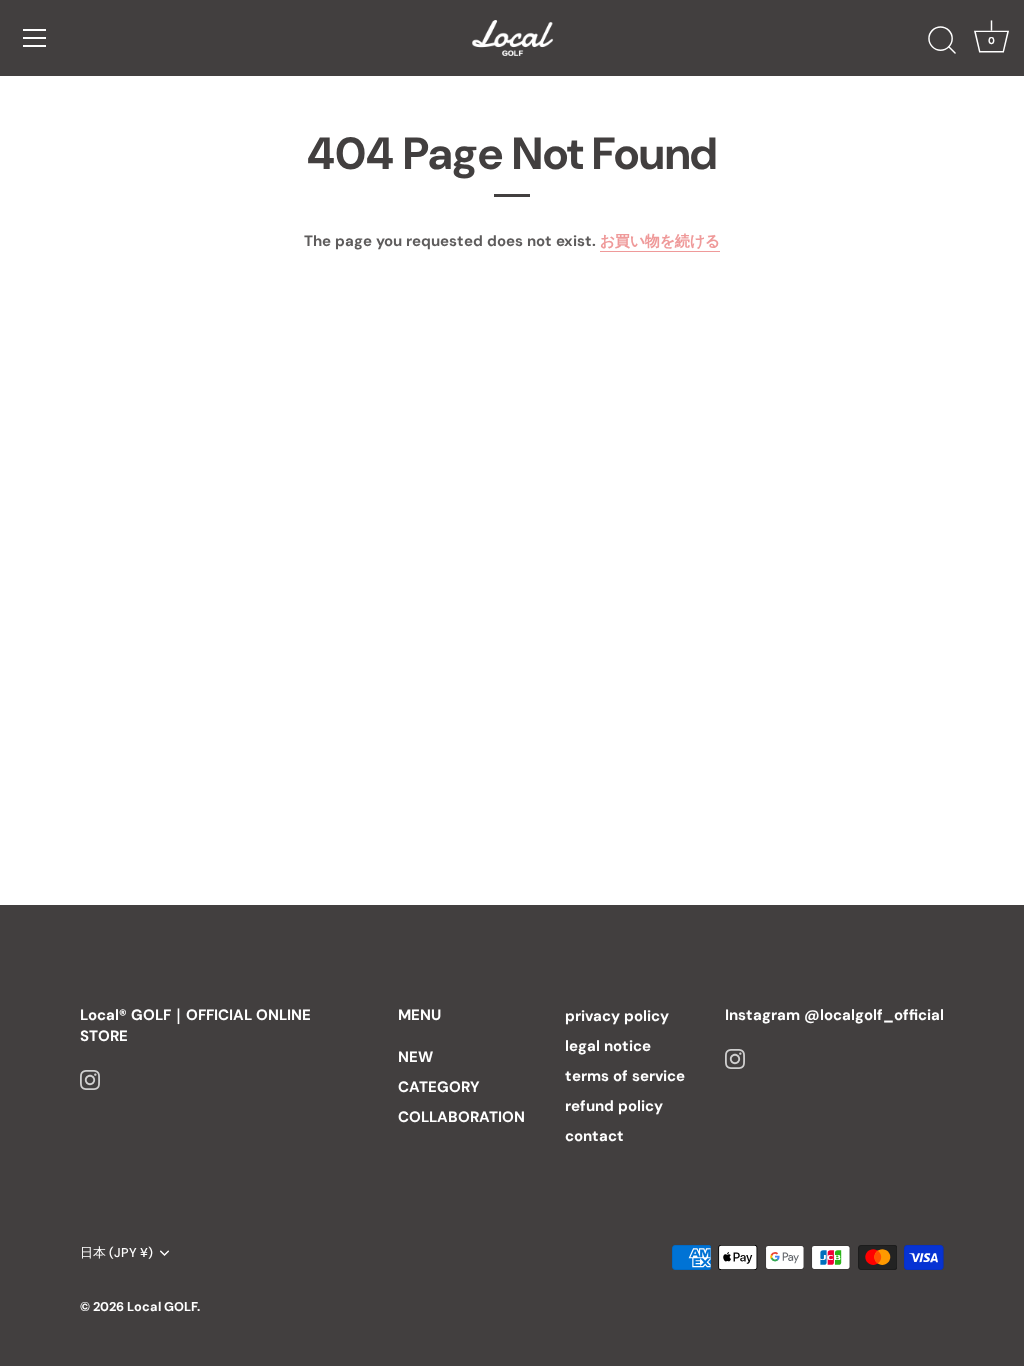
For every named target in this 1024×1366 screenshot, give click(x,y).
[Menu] (35, 38)
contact (594, 1136)
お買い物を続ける (660, 241)
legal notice (608, 1046)
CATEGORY (439, 1087)
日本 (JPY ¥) (116, 1253)
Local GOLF (162, 1306)
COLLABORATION (461, 1117)
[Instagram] (90, 1078)
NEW (415, 1057)
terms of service (625, 1076)
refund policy (614, 1106)
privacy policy (617, 1016)
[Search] (942, 41)
